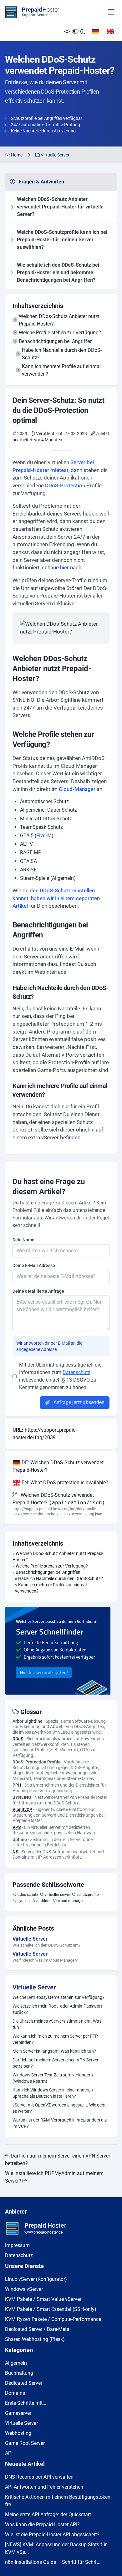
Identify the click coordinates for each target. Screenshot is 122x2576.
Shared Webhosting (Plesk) (35, 2339)
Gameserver (18, 2413)
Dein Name (23, 1240)
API (9, 2453)
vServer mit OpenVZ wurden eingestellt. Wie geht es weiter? (59, 2108)
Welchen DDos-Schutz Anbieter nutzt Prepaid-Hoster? (59, 320)
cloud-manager (71, 1901)
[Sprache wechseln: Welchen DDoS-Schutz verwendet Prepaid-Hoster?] (96, 31)
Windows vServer (24, 2289)
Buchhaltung (19, 2373)
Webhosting (18, 2433)
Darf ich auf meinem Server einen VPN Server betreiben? (56, 2063)
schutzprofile (88, 1895)
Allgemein (16, 2363)
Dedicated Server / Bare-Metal (38, 2329)
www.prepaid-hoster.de (43, 2232)
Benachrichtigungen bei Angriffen (56, 341)
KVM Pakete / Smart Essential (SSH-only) (51, 2309)
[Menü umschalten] (111, 12)
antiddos (44, 1901)
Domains (15, 2393)
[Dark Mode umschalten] (74, 32)
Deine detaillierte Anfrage (38, 1291)
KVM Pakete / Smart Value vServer (43, 2299)
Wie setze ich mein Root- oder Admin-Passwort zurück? (57, 2009)
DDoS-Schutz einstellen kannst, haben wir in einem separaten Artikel (56, 898)
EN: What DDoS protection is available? (64, 1483)
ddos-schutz (28, 1895)
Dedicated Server (24, 2383)
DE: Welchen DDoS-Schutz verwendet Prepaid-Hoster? (58, 1466)
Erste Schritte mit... (26, 2403)
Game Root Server (25, 2443)
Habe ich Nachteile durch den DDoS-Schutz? (62, 354)
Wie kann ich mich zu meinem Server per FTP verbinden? (55, 2039)
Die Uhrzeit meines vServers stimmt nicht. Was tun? (57, 2024)
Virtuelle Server (34, 1987)
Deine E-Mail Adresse (34, 1265)
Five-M (44, 836)
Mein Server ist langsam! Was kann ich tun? (54, 2051)
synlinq (24, 1901)
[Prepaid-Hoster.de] (61, 1651)
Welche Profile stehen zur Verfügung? (60, 333)
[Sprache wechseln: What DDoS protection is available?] (110, 31)
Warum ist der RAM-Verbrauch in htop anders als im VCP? (60, 2123)
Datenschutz (76, 1372)
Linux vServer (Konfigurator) (36, 2279)
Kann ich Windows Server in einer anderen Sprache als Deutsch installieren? (53, 2093)
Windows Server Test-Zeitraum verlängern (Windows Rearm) (53, 2078)
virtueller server (57, 1895)
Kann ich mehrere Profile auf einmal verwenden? (61, 370)
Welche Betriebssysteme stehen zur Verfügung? (58, 1997)
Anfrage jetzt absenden (78, 1402)
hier (64, 567)
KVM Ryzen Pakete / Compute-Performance (53, 2319)
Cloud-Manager (77, 789)
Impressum (17, 2245)
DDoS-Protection (65, 485)
